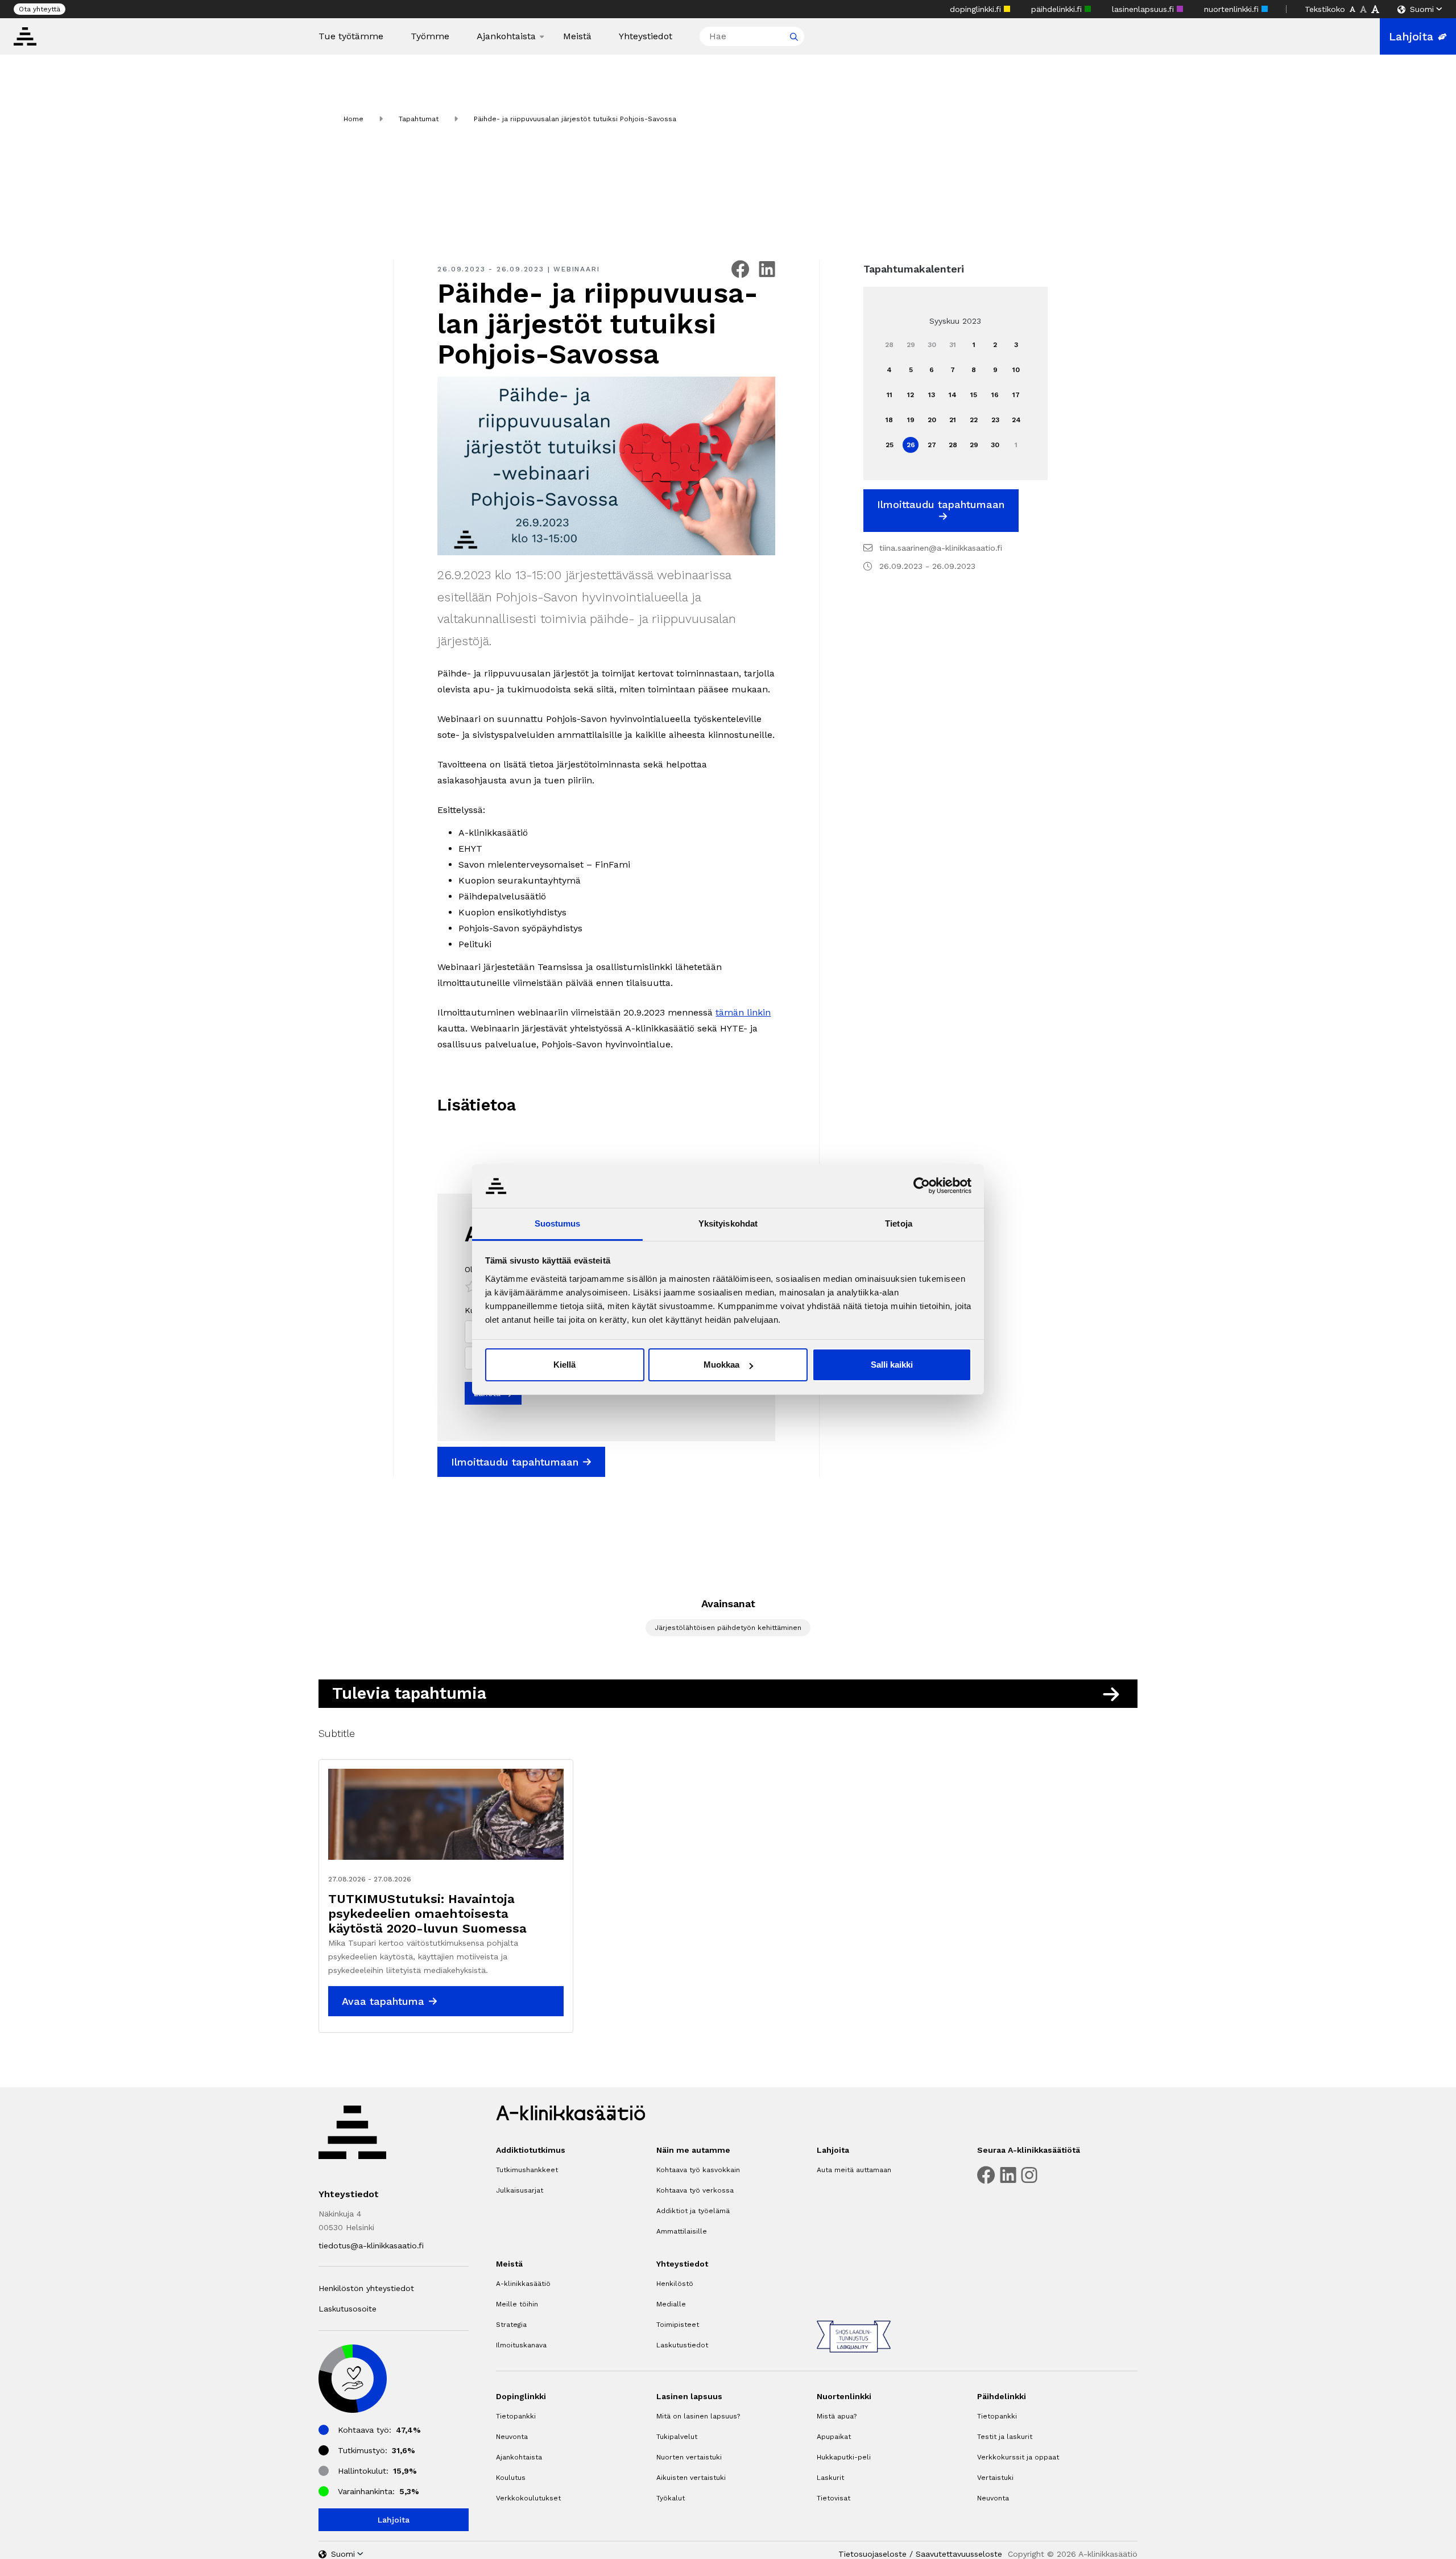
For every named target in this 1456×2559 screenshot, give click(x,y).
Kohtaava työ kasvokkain (698, 2170)
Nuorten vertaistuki (689, 2457)
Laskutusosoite (348, 2309)
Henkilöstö (675, 2284)
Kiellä (564, 1365)
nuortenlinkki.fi (1233, 9)
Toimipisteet (678, 2325)
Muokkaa (721, 1365)
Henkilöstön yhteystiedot (366, 2288)
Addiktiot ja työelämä (693, 2211)
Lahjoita (1411, 36)
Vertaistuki (995, 2478)
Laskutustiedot (682, 2345)
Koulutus (511, 2478)
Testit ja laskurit (1005, 2437)
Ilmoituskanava (521, 2345)
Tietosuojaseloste (872, 2554)
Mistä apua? (837, 2416)
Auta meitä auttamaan (854, 2170)
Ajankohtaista (506, 36)
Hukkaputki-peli (844, 2457)
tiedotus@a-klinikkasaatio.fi (371, 2246)
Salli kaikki (892, 1365)
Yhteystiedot (646, 36)
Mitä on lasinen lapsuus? (698, 2416)
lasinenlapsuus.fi (1144, 9)
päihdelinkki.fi (1058, 9)
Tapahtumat (419, 119)
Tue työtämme (351, 36)
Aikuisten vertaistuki (691, 2478)
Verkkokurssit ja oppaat (1018, 2457)
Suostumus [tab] (558, 1223)
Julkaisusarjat (520, 2190)
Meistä (577, 36)
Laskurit (830, 2478)
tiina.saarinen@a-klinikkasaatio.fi (941, 548)
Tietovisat (834, 2498)
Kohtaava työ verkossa (695, 2190)
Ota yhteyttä (40, 9)
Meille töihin (517, 2304)
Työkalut (671, 2498)
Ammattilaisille (682, 2231)
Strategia (511, 2325)
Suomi (1422, 9)
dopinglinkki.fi (977, 9)
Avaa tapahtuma (383, 2001)
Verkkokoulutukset (528, 2498)
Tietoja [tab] (899, 1223)
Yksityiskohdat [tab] (728, 1223)
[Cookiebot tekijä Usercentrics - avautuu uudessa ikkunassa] (922, 1186)
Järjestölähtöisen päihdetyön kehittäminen (728, 1628)
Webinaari (576, 269)
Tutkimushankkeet (527, 2170)
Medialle (671, 2304)
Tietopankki (516, 2416)
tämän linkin (743, 1012)
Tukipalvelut (677, 2437)
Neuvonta (512, 2437)
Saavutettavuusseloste (959, 2554)
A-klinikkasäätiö (523, 2284)
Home (353, 119)
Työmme (430, 36)
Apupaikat (834, 2437)
